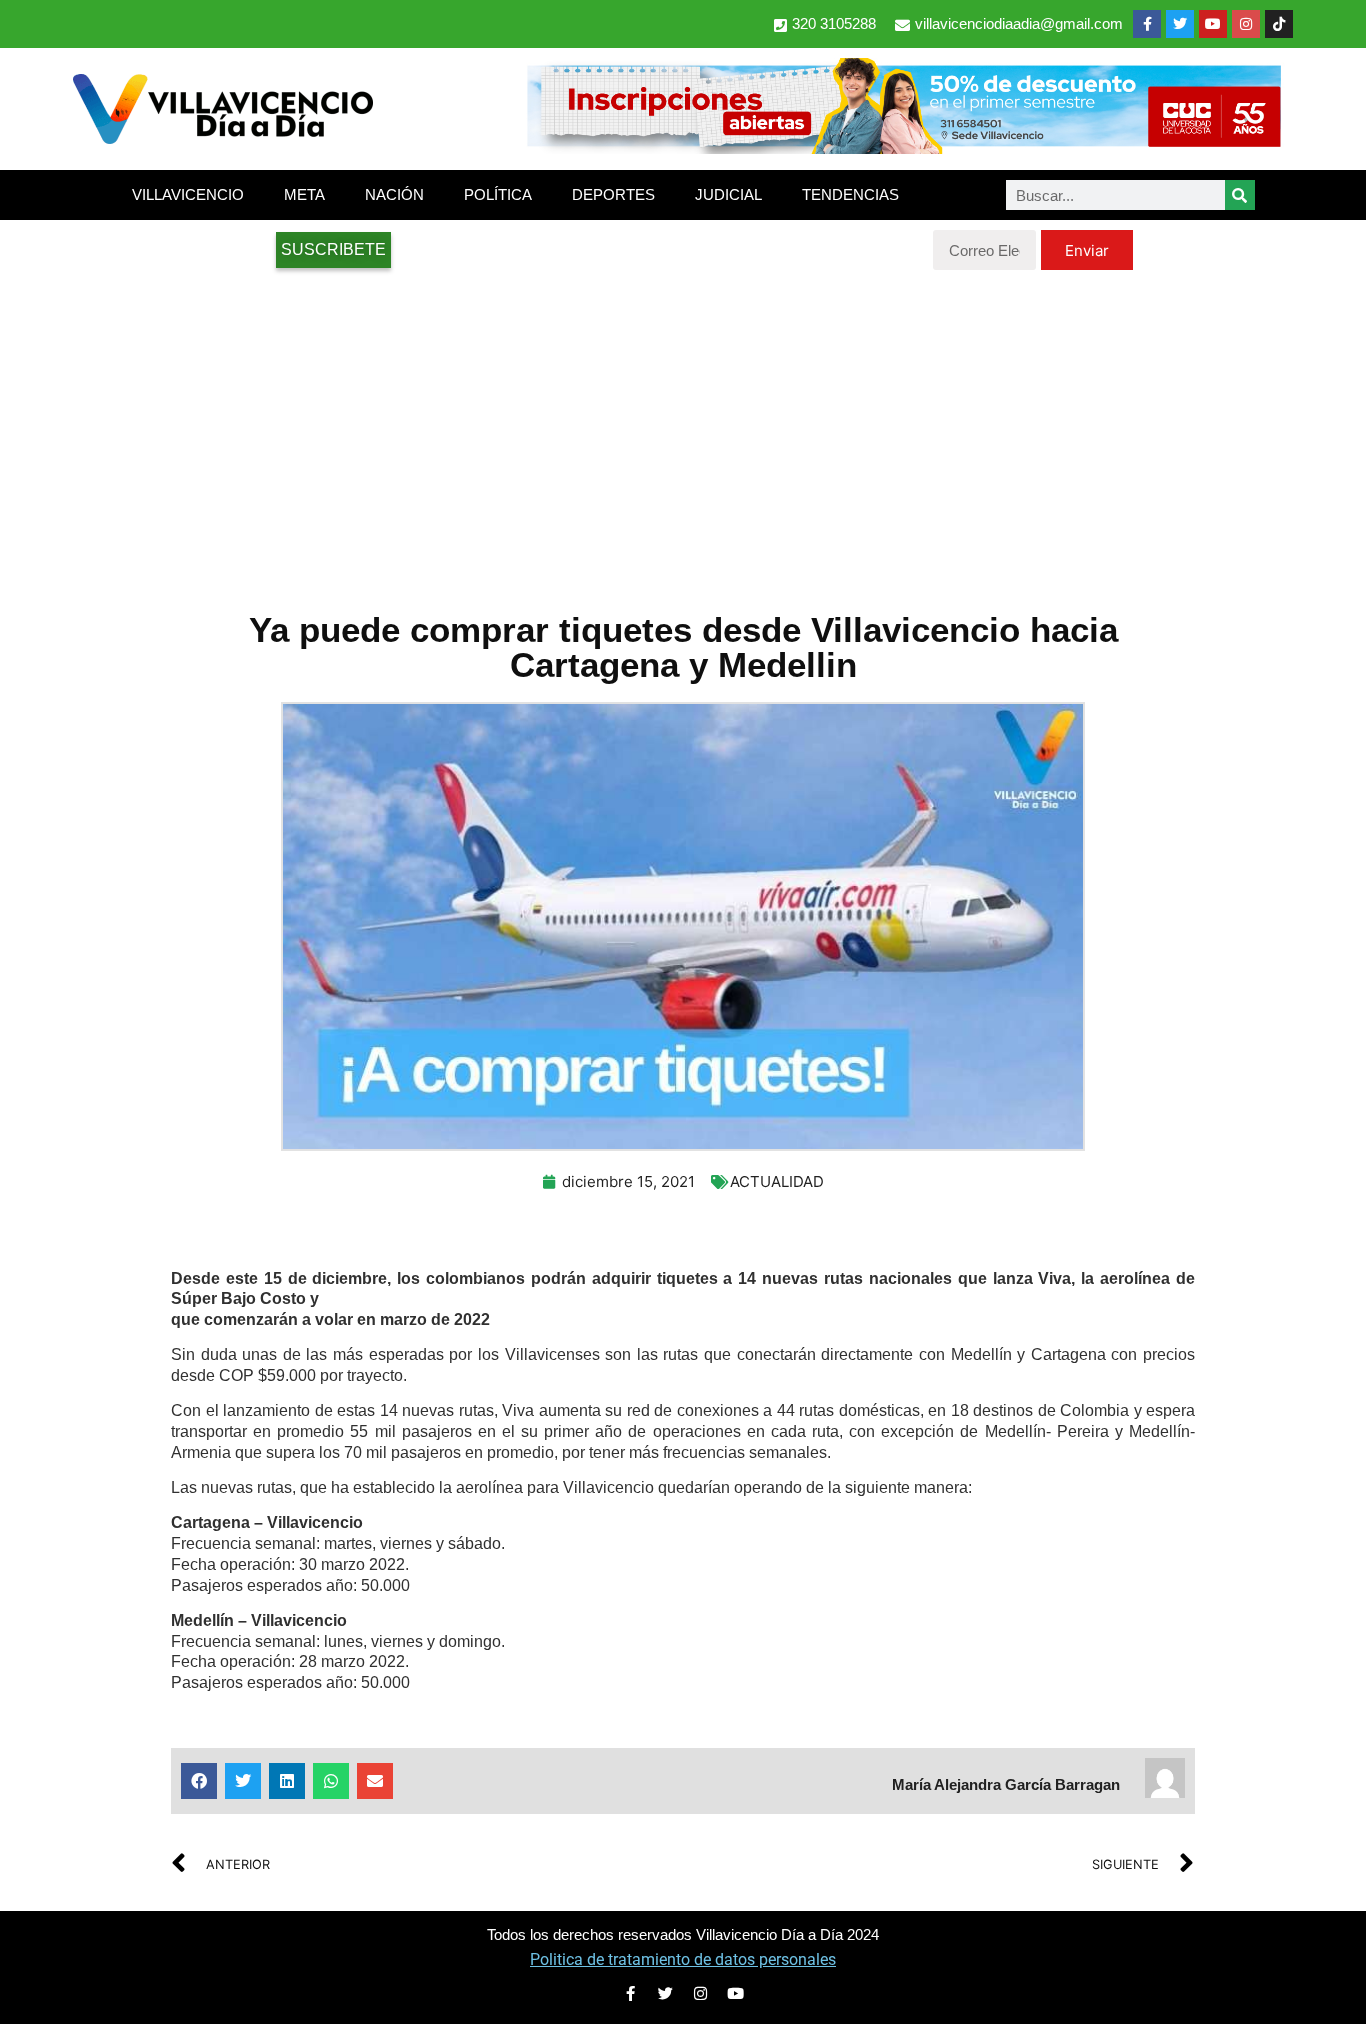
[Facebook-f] (1147, 24)
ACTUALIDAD (777, 1181)
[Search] (1240, 195)
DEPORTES (613, 194)
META (304, 194)
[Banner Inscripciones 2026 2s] (903, 148)
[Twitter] (1180, 24)
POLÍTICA (498, 194)
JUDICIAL (728, 194)
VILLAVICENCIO (188, 194)
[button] (199, 1781)
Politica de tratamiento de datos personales (683, 1959)
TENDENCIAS (850, 194)
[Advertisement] (683, 430)
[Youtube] (1213, 24)
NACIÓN (394, 194)
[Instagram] (1246, 24)
